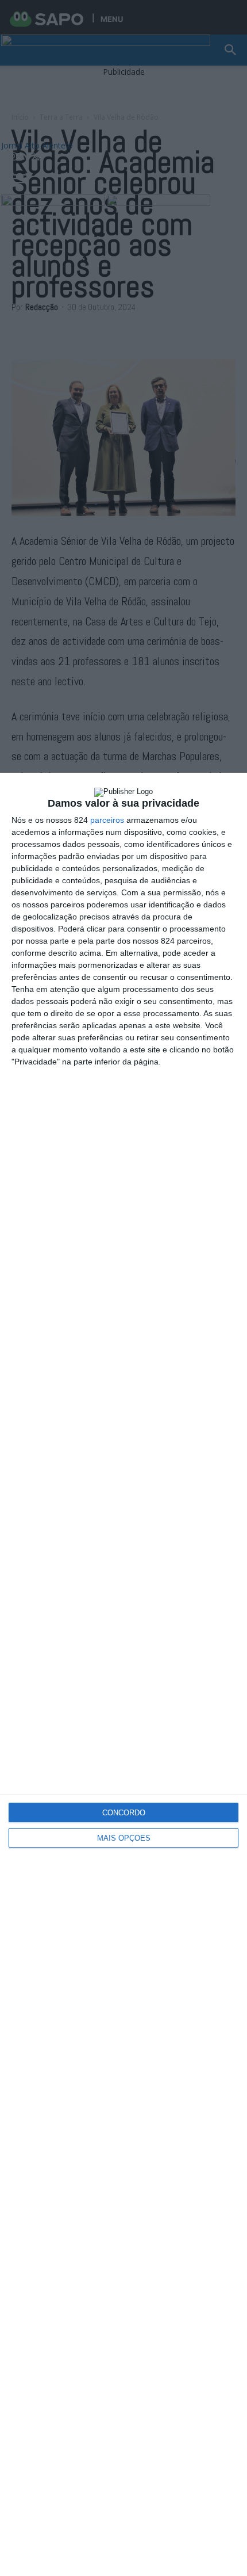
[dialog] (123, 1674)
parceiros (107, 820)
